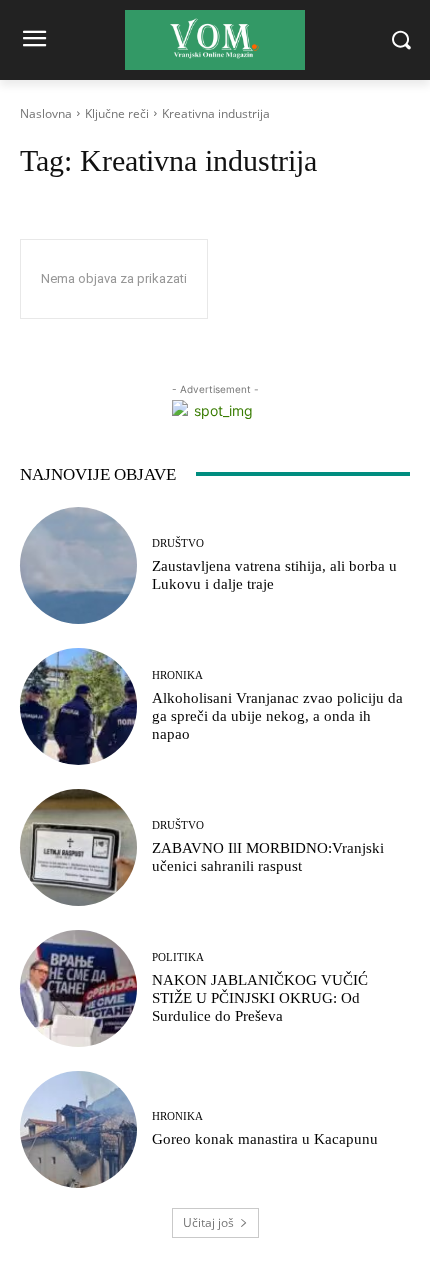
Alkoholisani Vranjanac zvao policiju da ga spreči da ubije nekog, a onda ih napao (277, 716)
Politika (178, 957)
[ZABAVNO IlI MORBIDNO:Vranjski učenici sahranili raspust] (78, 847)
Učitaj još (208, 1222)
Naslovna (46, 113)
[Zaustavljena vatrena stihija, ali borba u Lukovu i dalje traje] (78, 565)
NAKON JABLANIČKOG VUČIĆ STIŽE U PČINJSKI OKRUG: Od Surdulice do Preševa (260, 998)
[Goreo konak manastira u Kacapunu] (78, 1129)
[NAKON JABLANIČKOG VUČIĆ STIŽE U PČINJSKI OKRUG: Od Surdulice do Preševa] (78, 988)
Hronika (177, 675)
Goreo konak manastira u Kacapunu (265, 1139)
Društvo (178, 543)
